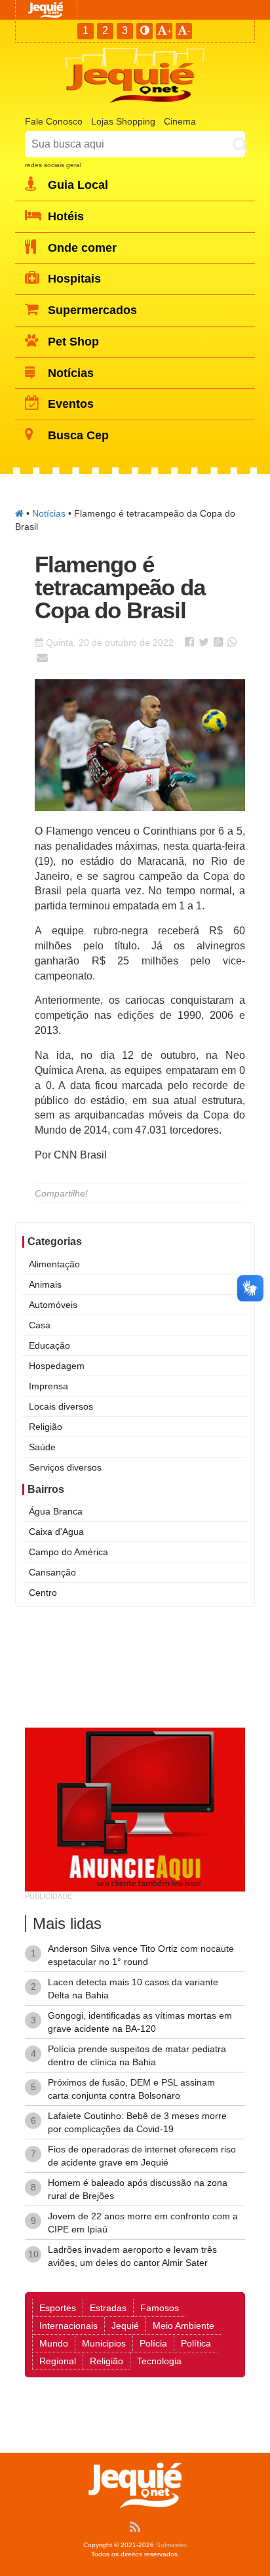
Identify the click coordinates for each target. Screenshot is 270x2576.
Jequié (125, 2326)
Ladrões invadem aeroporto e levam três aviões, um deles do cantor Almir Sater (132, 2256)
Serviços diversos (65, 1467)
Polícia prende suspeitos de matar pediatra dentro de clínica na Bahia (137, 2055)
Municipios (104, 2343)
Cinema (180, 121)
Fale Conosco (54, 121)
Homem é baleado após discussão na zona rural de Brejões (138, 2189)
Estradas (108, 2308)
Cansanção (52, 1572)
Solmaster (171, 2545)
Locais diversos (61, 1406)
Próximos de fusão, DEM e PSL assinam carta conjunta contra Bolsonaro (131, 2089)
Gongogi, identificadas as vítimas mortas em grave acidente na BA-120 (140, 2022)
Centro (43, 1593)
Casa (40, 1325)
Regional (58, 2361)
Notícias (49, 513)
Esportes (58, 2308)
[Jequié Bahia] (19, 513)
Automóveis (53, 1305)
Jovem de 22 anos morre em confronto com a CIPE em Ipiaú (143, 2223)
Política (196, 2343)
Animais (45, 1284)
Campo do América (68, 1552)
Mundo (54, 2343)
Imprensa (48, 1386)
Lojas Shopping (123, 121)
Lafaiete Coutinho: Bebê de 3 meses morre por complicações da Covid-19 (137, 2122)
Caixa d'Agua (56, 1532)
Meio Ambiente (183, 2326)
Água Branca (56, 1511)
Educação (49, 1345)
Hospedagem (57, 1366)
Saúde (42, 1447)
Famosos (160, 2308)
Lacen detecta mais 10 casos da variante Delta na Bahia (133, 1989)
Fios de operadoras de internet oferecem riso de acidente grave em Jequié (142, 2156)
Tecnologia (159, 2361)
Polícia (153, 2343)
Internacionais (68, 2326)
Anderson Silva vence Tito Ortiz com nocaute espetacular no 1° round (141, 1955)
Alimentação (54, 1264)
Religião (46, 1427)
